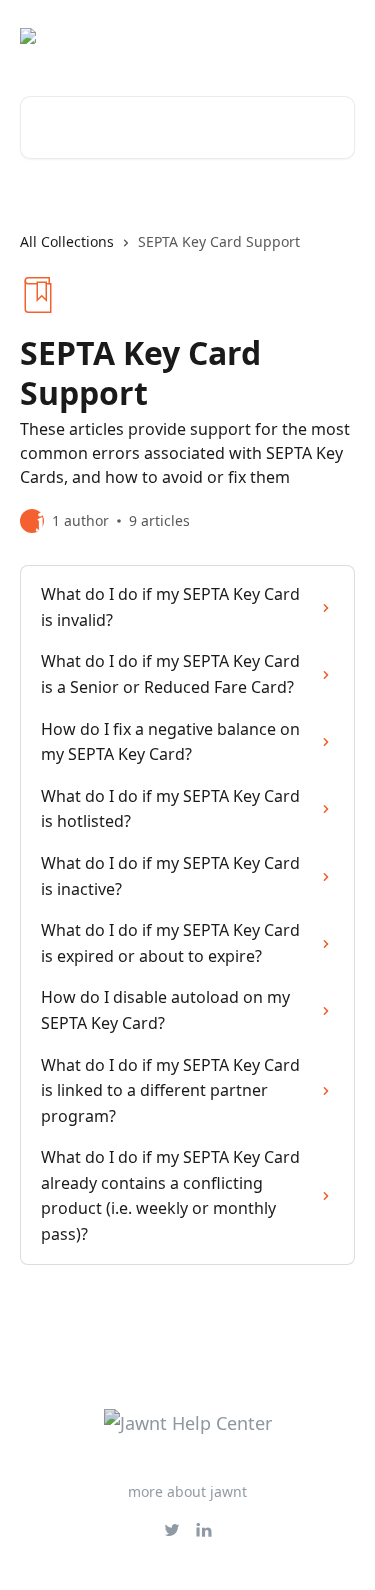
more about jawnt (187, 1491)
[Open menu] (337, 36)
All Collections (67, 241)
